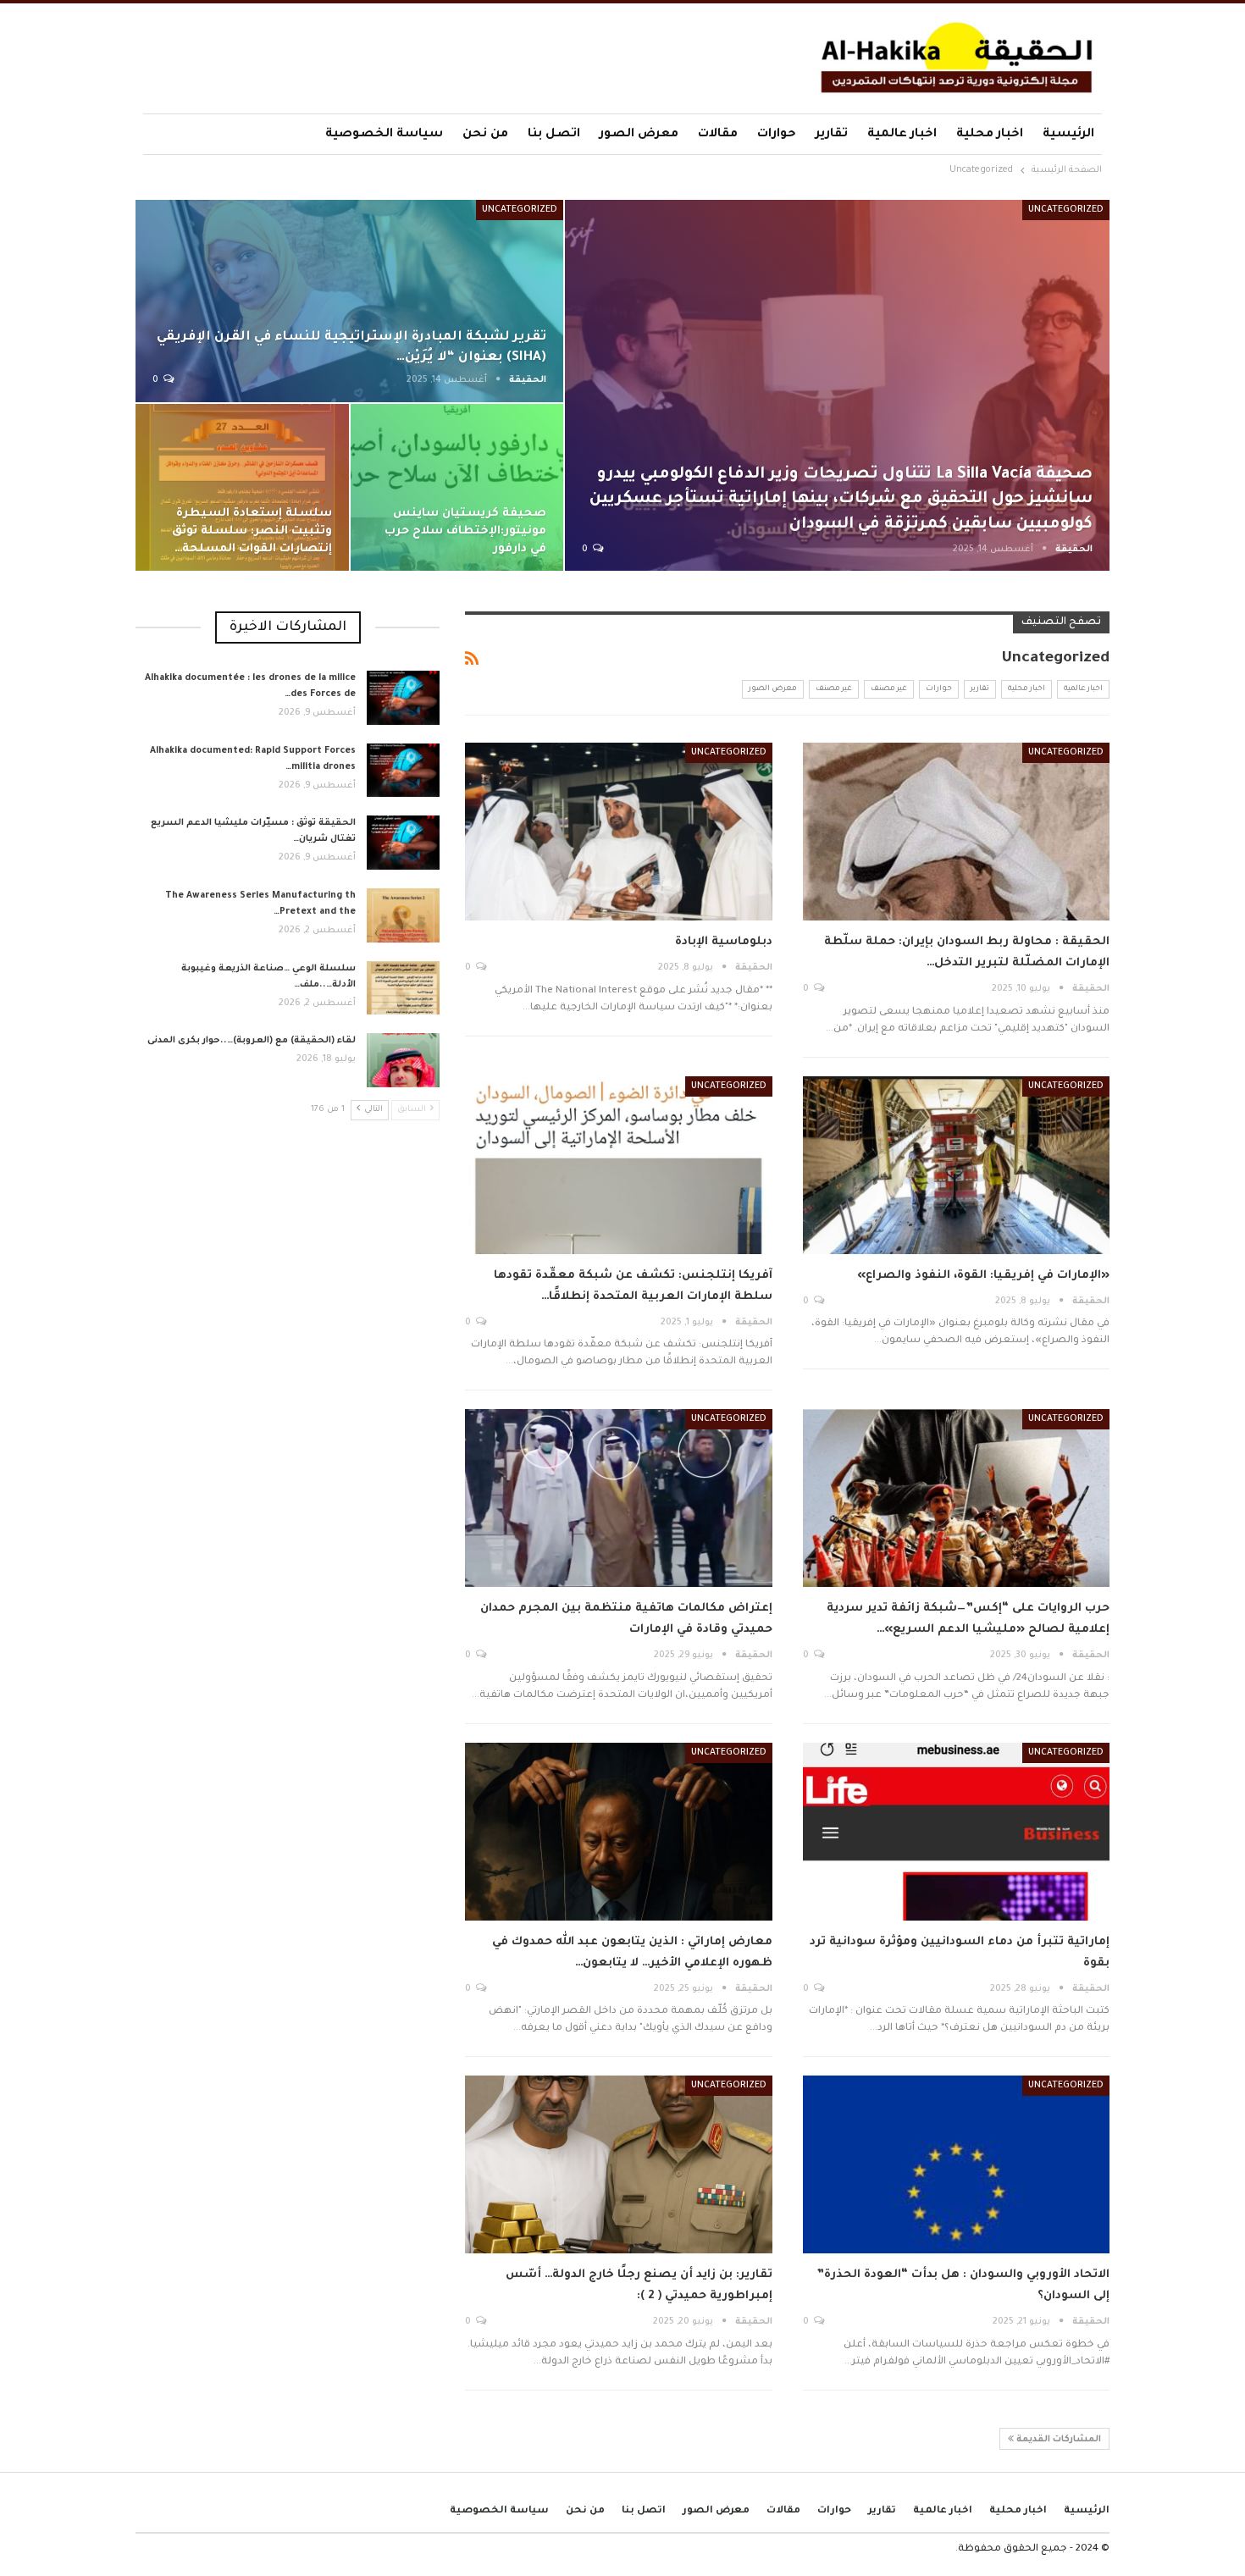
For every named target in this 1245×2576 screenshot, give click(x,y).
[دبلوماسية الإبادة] (618, 832)
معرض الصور (639, 135)
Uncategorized (1066, 210)
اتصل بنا (554, 135)
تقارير (832, 135)
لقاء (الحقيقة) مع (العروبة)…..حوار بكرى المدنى (252, 1041)
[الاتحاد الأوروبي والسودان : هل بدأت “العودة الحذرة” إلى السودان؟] (956, 2164)
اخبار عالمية (902, 135)
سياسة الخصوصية (384, 135)
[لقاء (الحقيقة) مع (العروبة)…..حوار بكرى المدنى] (403, 1060)
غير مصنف (889, 689)
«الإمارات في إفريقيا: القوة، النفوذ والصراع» (983, 1276)
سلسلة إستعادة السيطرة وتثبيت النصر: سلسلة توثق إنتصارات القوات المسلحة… (252, 531)
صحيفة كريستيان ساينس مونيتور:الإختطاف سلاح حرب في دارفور (465, 531)
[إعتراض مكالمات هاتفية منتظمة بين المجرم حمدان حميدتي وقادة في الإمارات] (618, 1498)
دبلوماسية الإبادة (724, 942)
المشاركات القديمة (1057, 2440)
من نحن (485, 135)
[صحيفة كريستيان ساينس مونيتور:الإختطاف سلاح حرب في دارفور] (457, 488)
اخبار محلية (990, 135)
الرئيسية (1068, 135)
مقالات (718, 135)
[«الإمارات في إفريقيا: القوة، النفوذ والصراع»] (956, 1165)
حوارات (777, 135)
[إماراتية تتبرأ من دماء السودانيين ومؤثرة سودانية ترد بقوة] (956, 1832)
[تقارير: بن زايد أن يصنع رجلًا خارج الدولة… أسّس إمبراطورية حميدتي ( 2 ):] (618, 2164)
